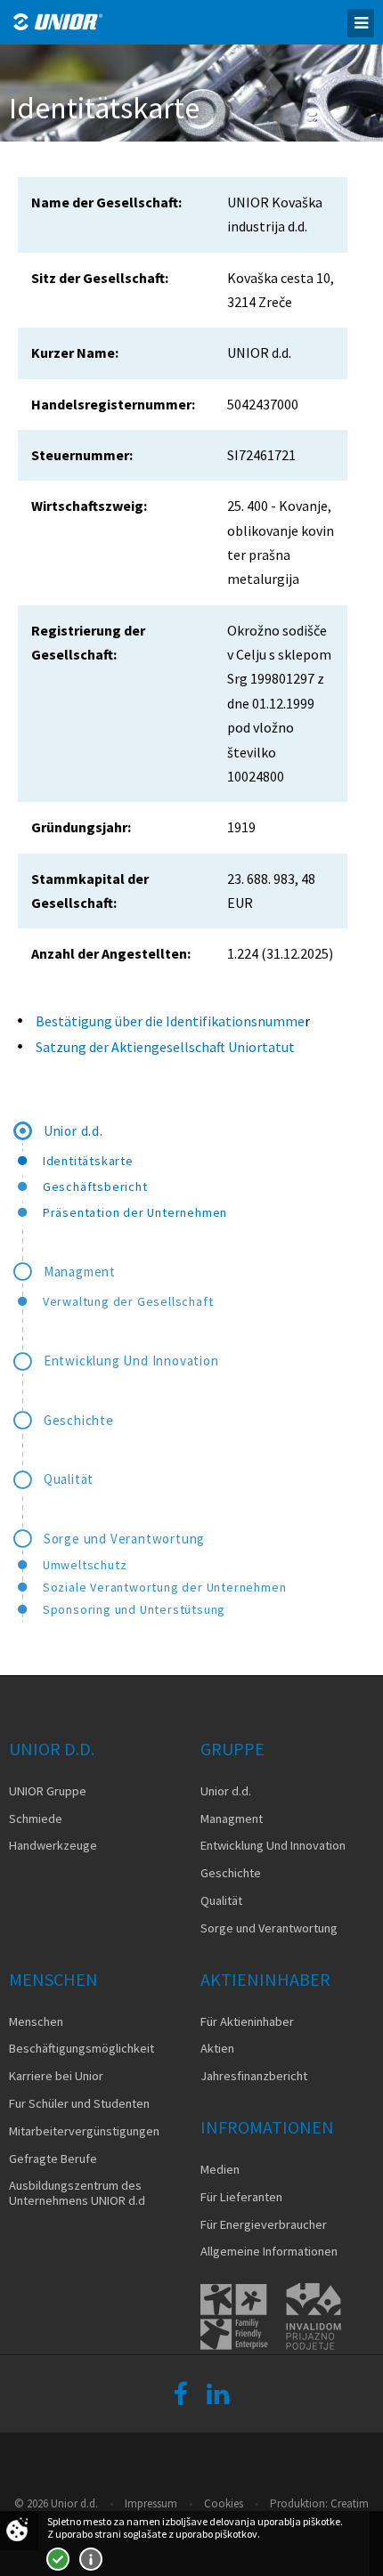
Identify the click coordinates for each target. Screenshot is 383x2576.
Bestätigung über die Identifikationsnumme (170, 1021)
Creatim (350, 2503)
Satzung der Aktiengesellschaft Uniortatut (167, 1047)
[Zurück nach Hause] (58, 22)
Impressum (151, 2503)
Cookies (224, 2503)
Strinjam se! (58, 2559)
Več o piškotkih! (91, 2559)
